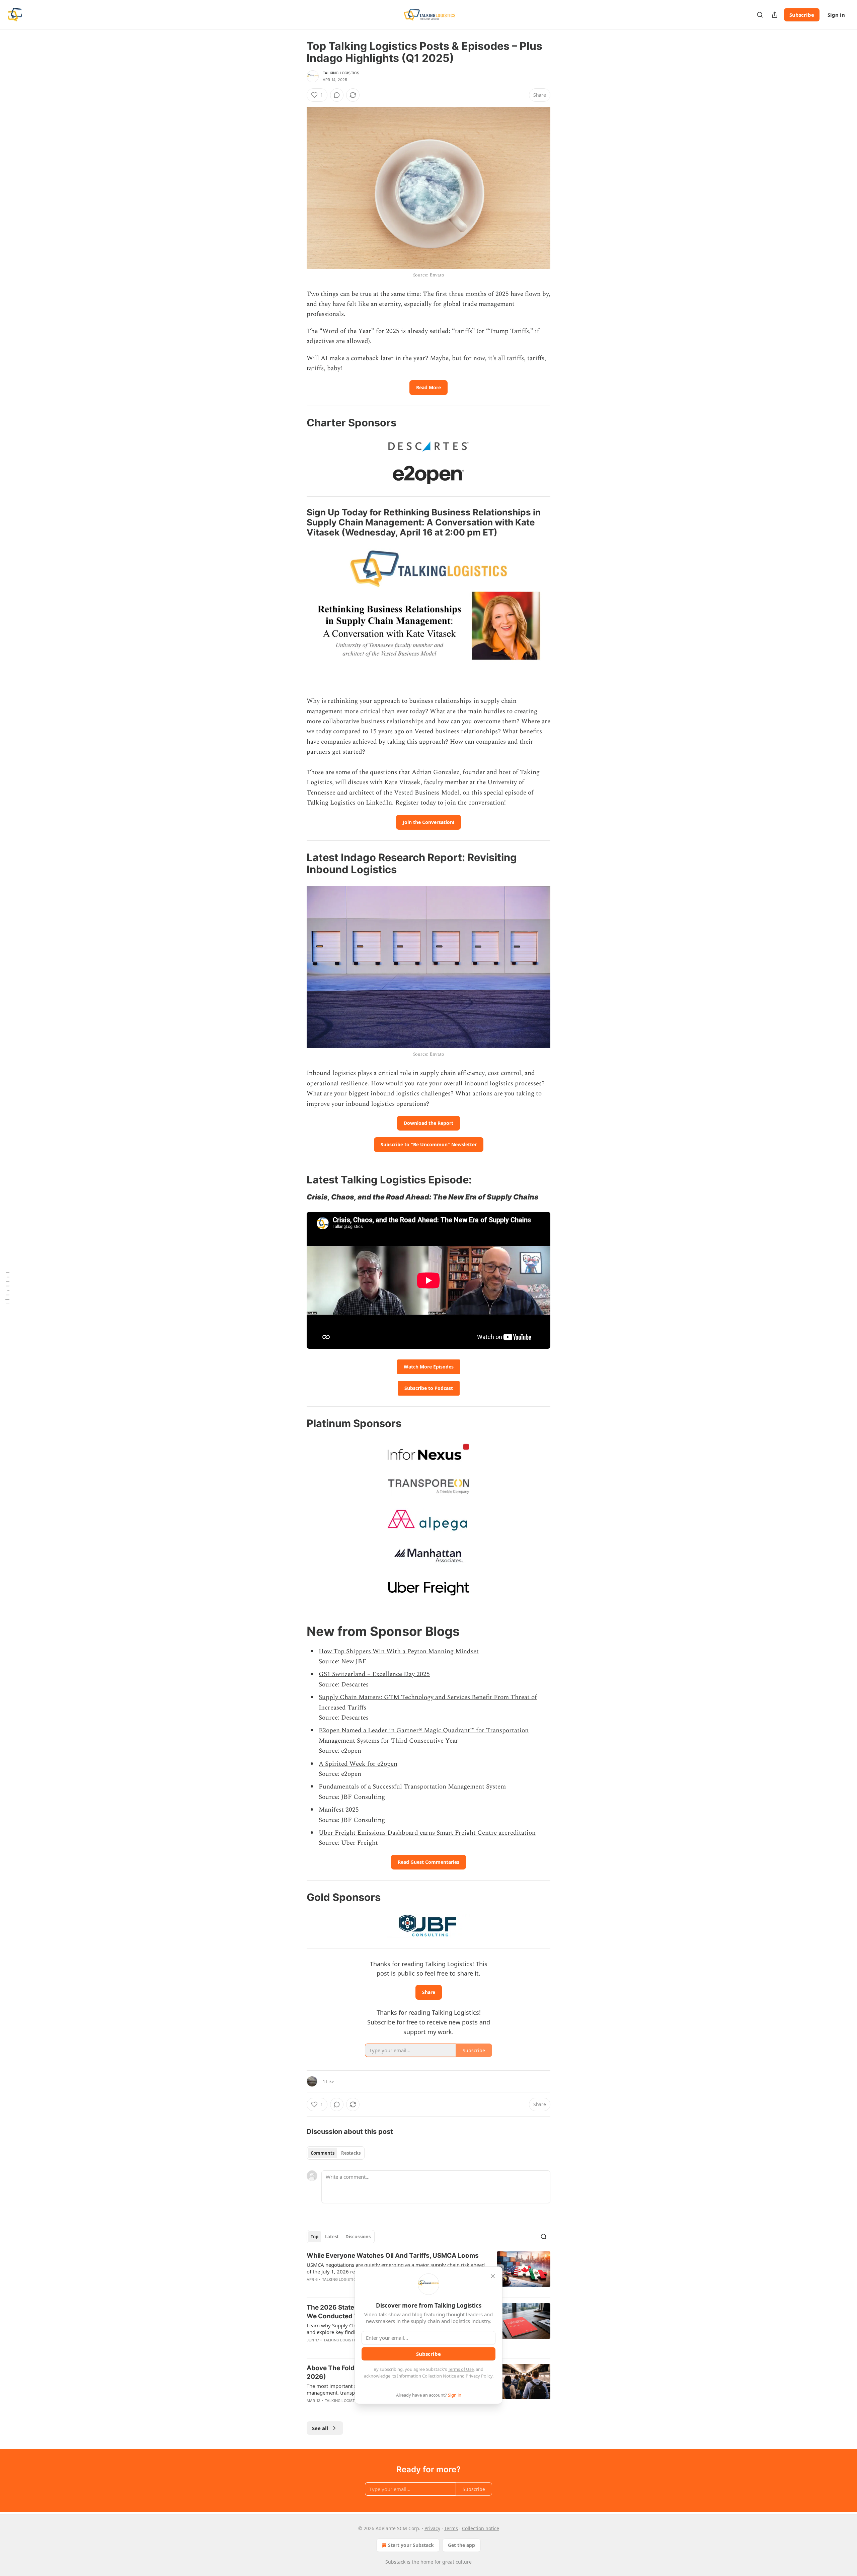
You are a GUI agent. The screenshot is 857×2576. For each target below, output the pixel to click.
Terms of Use (461, 2369)
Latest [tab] (332, 2237)
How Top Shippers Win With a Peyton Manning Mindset (399, 1651)
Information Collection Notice (426, 2376)
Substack (395, 2562)
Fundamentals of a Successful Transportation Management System (412, 1787)
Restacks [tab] (351, 2153)
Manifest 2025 (339, 1810)
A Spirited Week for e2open (358, 1764)
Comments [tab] (323, 2153)
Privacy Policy (479, 2376)
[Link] (297, 423)
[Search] (760, 15)
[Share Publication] (775, 15)
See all (320, 2428)
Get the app (461, 2545)
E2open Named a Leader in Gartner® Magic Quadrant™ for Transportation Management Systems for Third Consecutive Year (424, 1735)
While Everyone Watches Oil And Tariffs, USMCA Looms (393, 2256)
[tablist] (336, 2153)
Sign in (836, 15)
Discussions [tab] (358, 2237)
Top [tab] (315, 2237)
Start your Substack (411, 2545)
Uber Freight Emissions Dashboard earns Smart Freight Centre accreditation (427, 1833)
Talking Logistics (341, 73)
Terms (451, 2528)
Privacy (432, 2528)
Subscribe (802, 15)
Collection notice (481, 2528)
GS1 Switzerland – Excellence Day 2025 (374, 1674)
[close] (493, 2276)
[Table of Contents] (7, 1288)
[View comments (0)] (337, 95)
